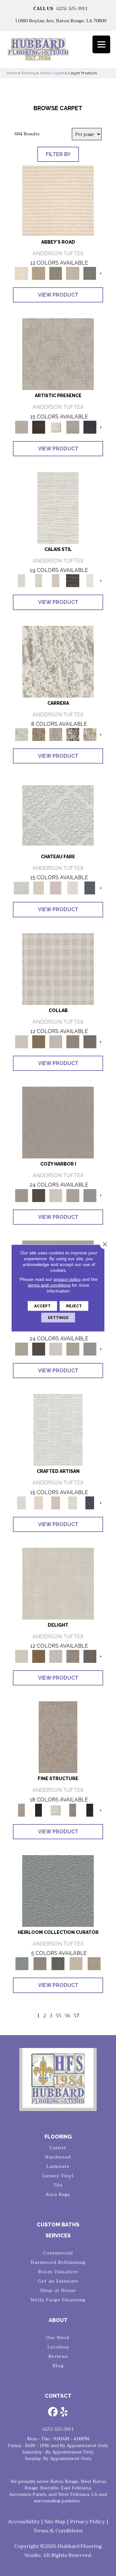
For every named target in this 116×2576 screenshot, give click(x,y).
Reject (74, 1306)
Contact (58, 2396)
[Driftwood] (90, 1041)
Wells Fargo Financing (58, 2300)
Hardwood (58, 2157)
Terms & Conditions (58, 2531)
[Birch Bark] (56, 1041)
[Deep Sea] (90, 427)
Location (58, 2347)
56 (67, 2016)
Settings (58, 1318)
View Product (58, 295)
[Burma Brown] (39, 427)
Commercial (58, 2253)
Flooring (29, 73)
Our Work (58, 2338)
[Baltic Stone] (58, 354)
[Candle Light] (56, 427)
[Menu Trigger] (101, 44)
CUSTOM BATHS (58, 2225)
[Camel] (39, 734)
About (58, 2320)
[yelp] (64, 2412)
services (58, 2236)
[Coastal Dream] (56, 734)
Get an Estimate (58, 2281)
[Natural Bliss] (90, 734)
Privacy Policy (88, 2522)
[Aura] (58, 200)
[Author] (40, 1964)
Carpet (58, 2148)
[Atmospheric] (58, 507)
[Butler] (58, 1964)
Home (12, 73)
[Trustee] (94, 1964)
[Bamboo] (39, 273)
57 (76, 2016)
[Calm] (90, 581)
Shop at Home (58, 2290)
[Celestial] (90, 888)
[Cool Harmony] (90, 1195)
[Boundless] (56, 273)
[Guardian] (76, 1964)
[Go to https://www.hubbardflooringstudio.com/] (58, 2078)
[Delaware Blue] (90, 273)
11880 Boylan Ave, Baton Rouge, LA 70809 (61, 21)
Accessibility (24, 2522)
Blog (58, 2366)
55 (58, 2016)
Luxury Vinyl (58, 2176)
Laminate (58, 2166)
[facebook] (53, 2412)
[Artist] (58, 1890)
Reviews (58, 2356)
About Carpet (52, 73)
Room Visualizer (58, 2272)
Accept (42, 1306)
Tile (58, 2185)
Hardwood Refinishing (58, 2262)
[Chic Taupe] (73, 273)
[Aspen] (58, 661)
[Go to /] (58, 52)
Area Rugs (58, 2194)
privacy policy (67, 1279)
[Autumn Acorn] (39, 1041)
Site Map (55, 2522)
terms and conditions (49, 1285)
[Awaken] (39, 581)
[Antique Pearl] (58, 969)
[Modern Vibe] (73, 734)
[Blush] (56, 581)
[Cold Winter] (73, 427)
